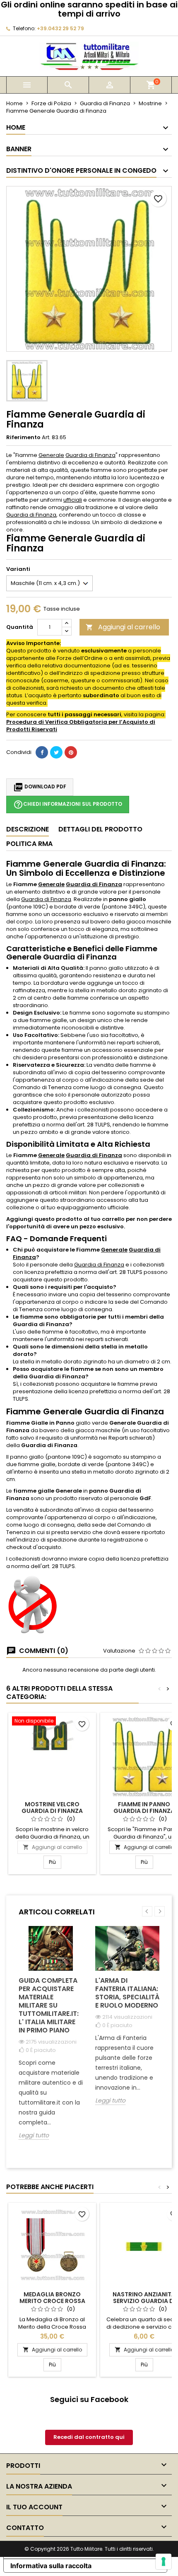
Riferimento (23, 437)
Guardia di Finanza (90, 455)
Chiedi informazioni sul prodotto (68, 805)
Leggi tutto (34, 2135)
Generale (51, 455)
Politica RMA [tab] (29, 844)
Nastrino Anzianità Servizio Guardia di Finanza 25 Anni (144, 2301)
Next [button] (160, 1911)
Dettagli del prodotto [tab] (100, 829)
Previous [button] (147, 1911)
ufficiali (73, 500)
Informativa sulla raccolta (51, 2566)
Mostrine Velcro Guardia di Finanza (52, 1808)
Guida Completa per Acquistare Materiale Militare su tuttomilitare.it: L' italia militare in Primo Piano (49, 2005)
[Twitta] (56, 752)
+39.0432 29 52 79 (60, 28)
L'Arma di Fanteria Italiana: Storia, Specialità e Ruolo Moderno (127, 1993)
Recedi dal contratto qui (89, 2437)
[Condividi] (42, 752)
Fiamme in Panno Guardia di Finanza (144, 1808)
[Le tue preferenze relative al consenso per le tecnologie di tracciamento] (164, 2562)
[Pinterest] (71, 752)
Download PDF (40, 787)
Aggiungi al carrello (123, 627)
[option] (51, 2039)
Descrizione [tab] (28, 829)
